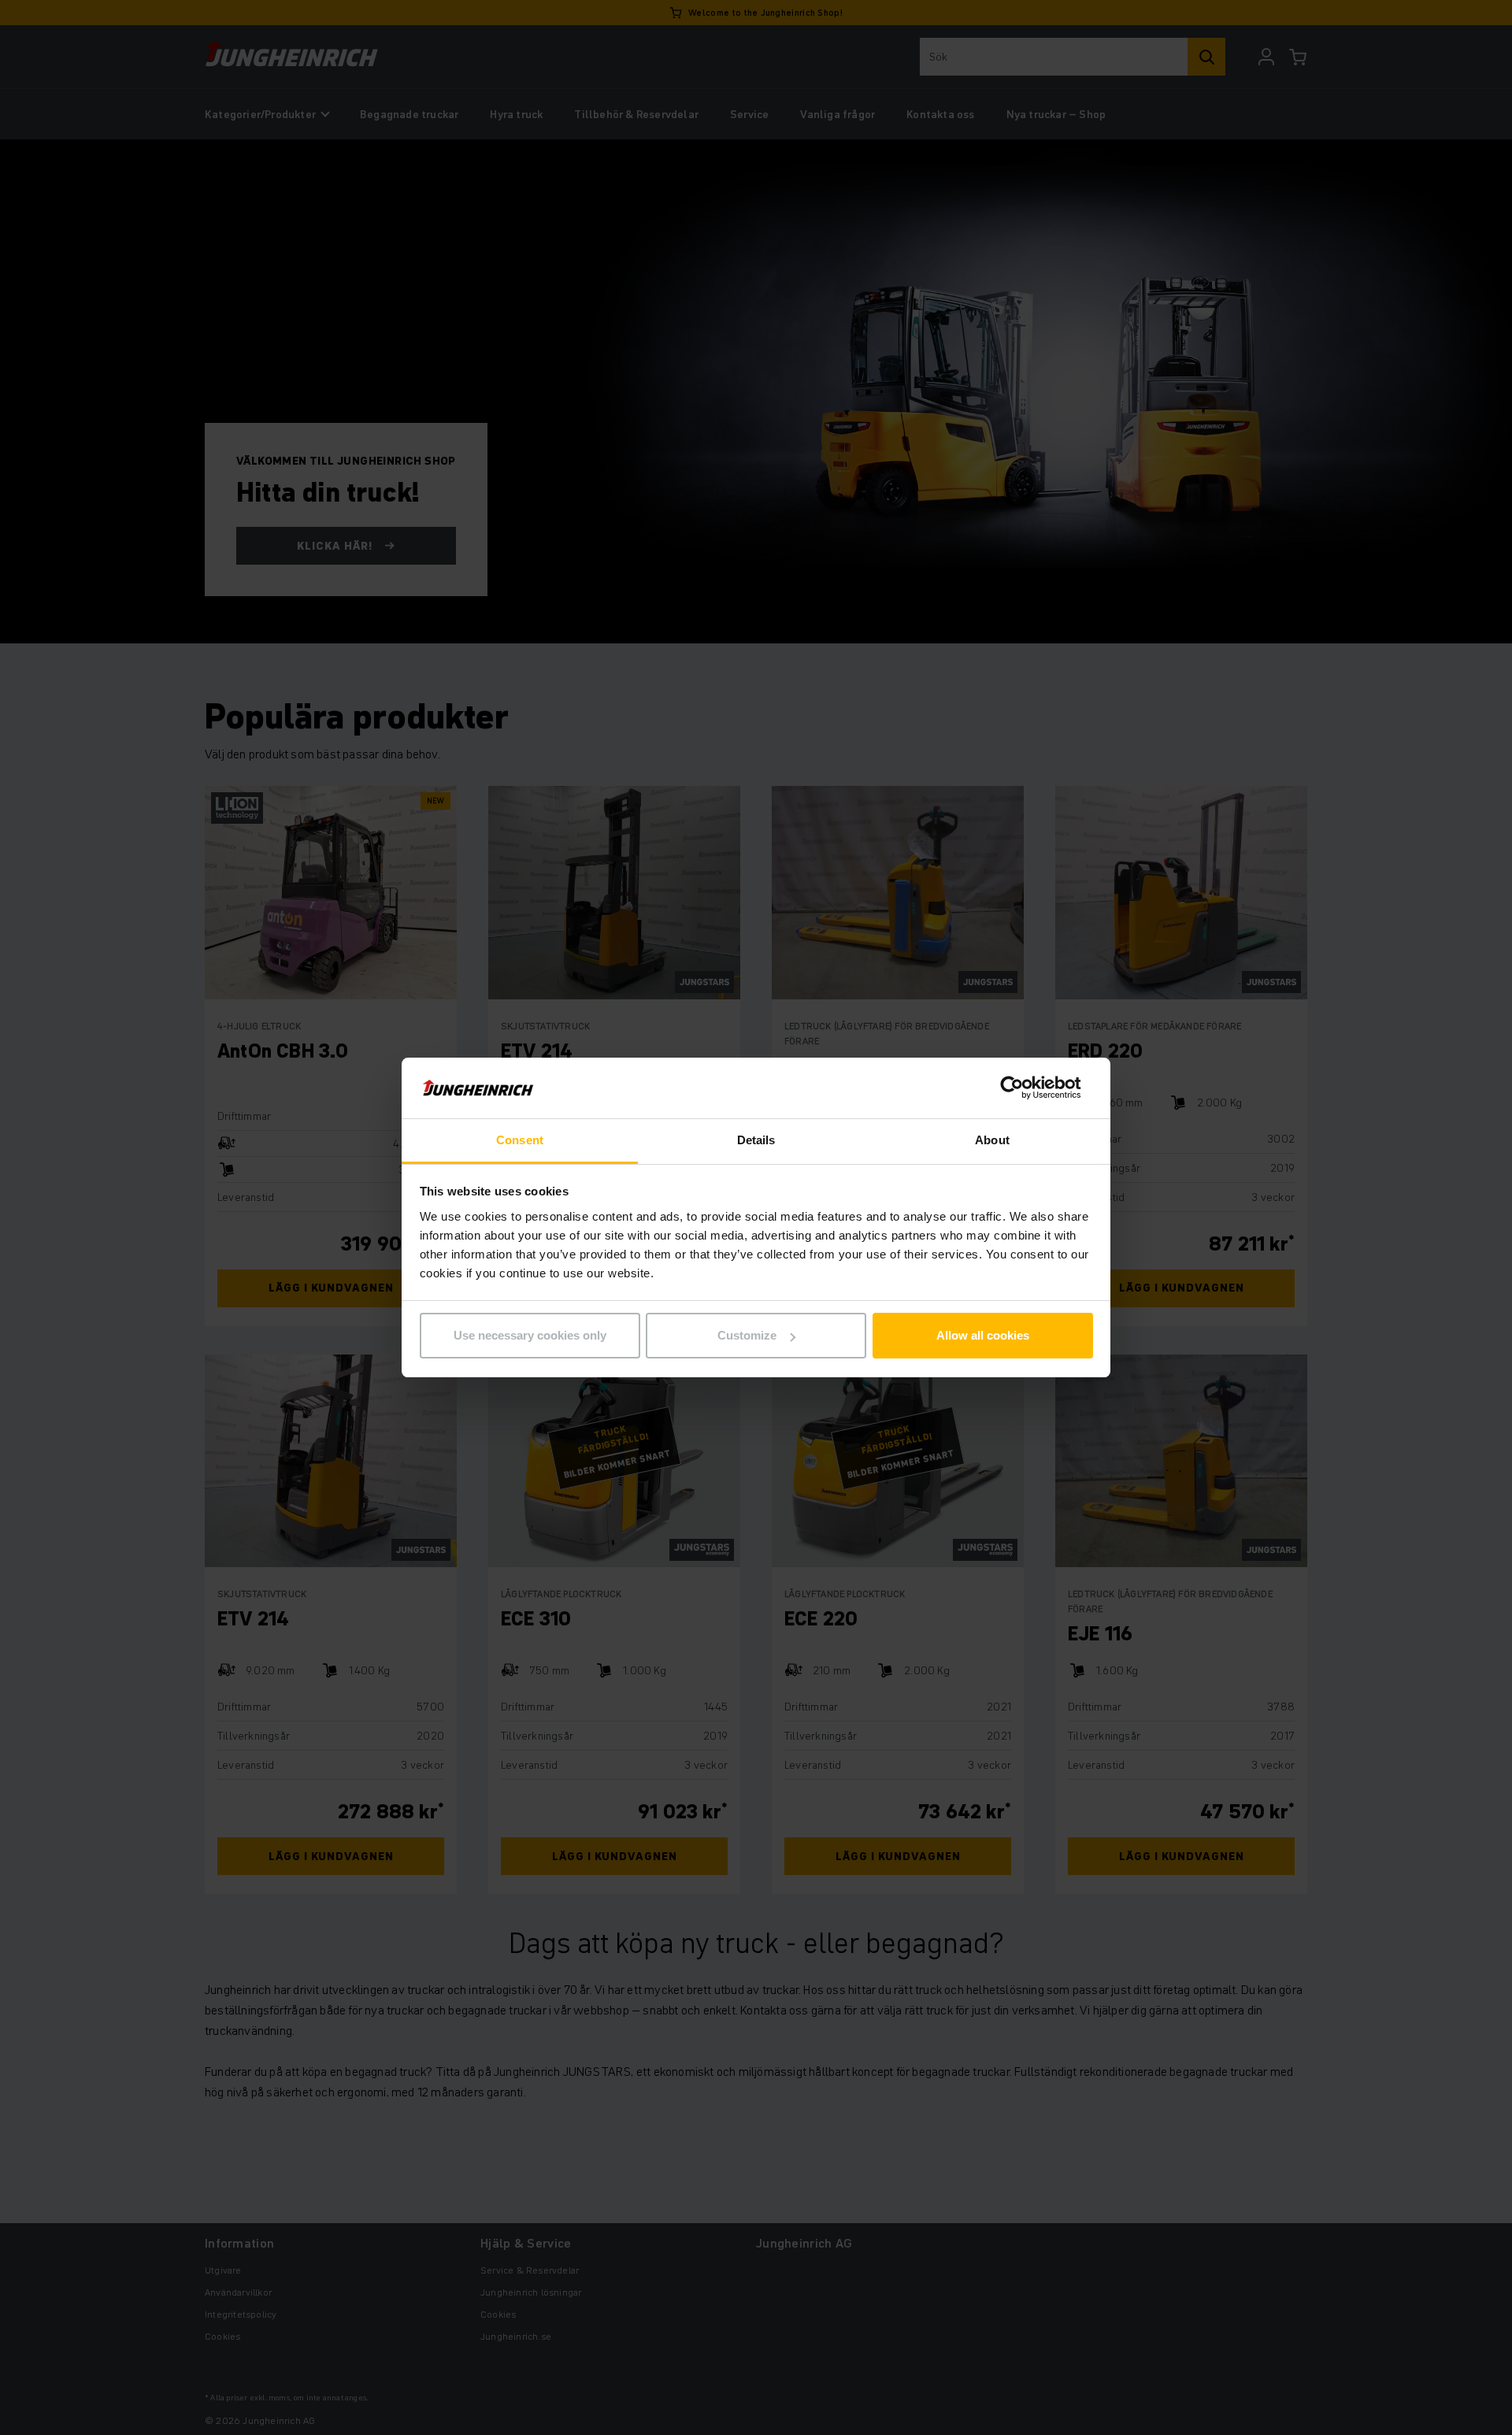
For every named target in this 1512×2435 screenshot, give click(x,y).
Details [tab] (756, 1140)
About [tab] (992, 1140)
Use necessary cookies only (530, 1335)
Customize (747, 1335)
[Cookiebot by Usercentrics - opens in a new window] (1024, 1088)
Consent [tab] (520, 1140)
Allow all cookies (983, 1335)
